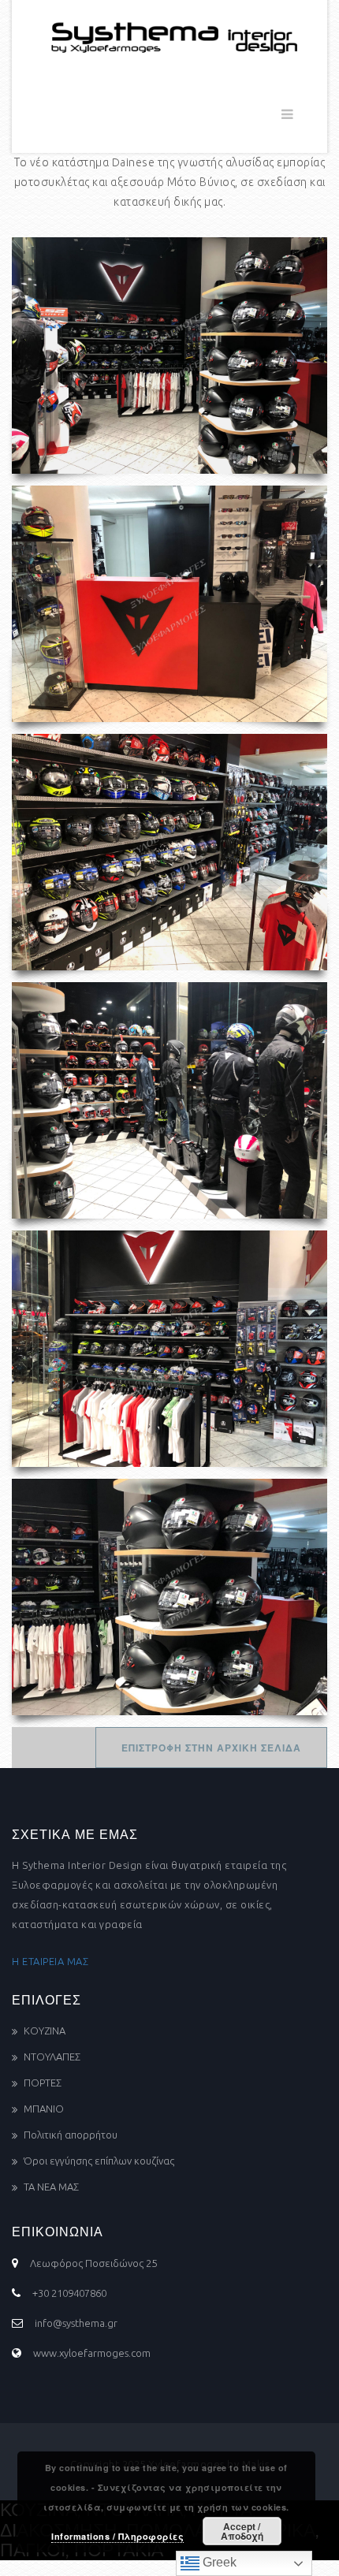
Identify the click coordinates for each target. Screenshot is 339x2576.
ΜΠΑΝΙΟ (44, 2109)
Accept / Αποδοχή (242, 2531)
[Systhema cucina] (169, 35)
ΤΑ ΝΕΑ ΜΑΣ (51, 2187)
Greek (218, 2562)
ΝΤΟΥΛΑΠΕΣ (52, 2057)
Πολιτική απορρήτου (71, 2135)
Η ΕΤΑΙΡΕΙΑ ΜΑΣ (50, 1961)
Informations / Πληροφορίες (117, 2536)
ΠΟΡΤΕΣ (43, 2083)
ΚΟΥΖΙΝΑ (45, 2031)
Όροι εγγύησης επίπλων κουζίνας (99, 2161)
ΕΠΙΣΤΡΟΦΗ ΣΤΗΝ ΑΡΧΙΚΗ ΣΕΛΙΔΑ (211, 1748)
